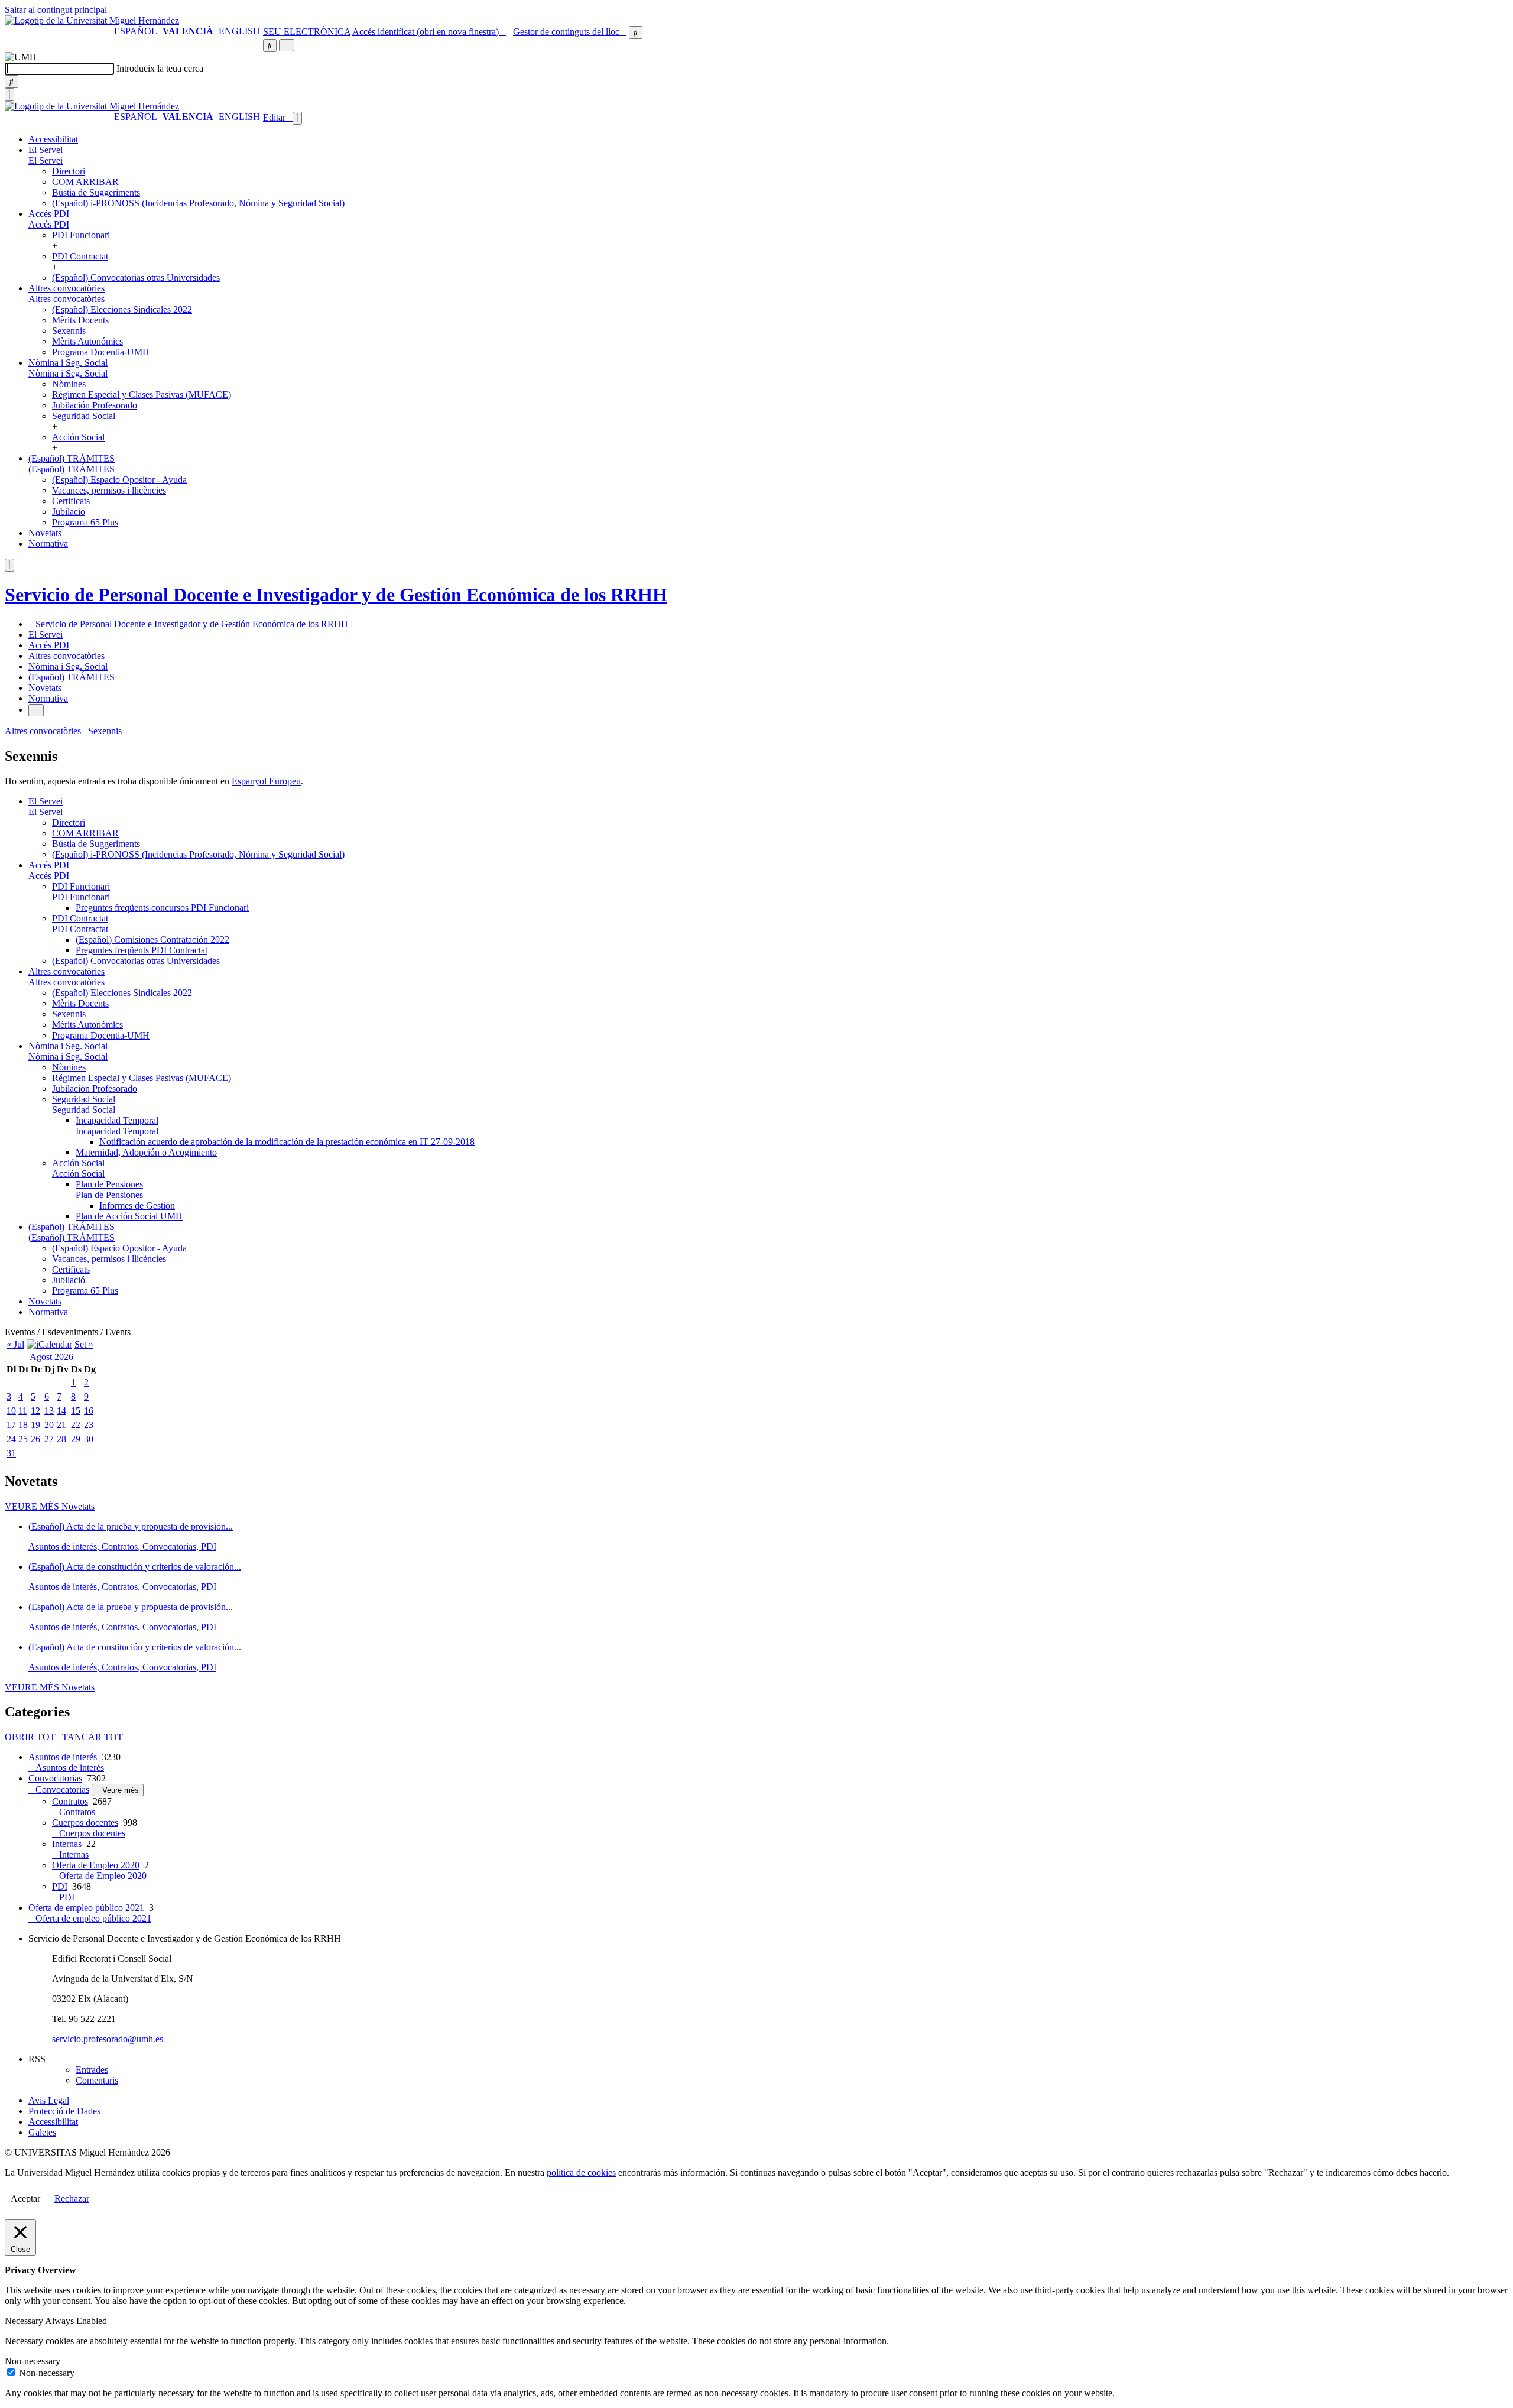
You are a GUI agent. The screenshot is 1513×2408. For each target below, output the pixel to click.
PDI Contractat (80, 256)
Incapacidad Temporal (117, 1120)
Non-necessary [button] (33, 2361)
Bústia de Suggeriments (96, 192)
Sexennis (69, 331)
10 (11, 1411)
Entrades (92, 2070)
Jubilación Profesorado (95, 405)
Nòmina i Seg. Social (68, 363)
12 (35, 1411)
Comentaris (97, 2080)
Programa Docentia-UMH (101, 352)
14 (61, 1411)
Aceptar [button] (25, 2198)
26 (35, 1439)
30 (89, 1439)
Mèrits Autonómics (87, 341)
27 (49, 1439)
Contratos (70, 1801)
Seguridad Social (84, 416)
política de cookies (581, 2172)
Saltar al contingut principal (56, 10)
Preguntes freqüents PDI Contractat (142, 950)
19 (35, 1425)
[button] (46, 160)
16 (89, 1411)
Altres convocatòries (66, 288)
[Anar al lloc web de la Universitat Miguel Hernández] (92, 20)
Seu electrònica (307, 32)
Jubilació (69, 512)
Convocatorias (55, 1778)
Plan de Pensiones (109, 1184)
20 (49, 1425)
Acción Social (78, 437)
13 (49, 1411)
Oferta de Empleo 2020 (96, 1865)
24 (11, 1439)
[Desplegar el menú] (287, 45)
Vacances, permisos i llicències (109, 490)
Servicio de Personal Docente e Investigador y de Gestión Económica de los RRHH (336, 595)
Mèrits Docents (80, 320)
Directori (69, 171)
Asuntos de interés (63, 1757)
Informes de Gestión (137, 1205)
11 (23, 1411)
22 (76, 1425)
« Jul (15, 1344)
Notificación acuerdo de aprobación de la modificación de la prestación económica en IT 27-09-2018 (287, 1142)
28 (61, 1439)
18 (23, 1425)
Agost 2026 (51, 1357)
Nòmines (69, 384)
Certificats (71, 501)
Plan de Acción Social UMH (129, 1216)
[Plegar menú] (297, 118)
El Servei (46, 150)
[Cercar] (12, 82)
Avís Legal (49, 2100)
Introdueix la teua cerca (160, 68)
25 (23, 1439)
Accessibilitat (53, 139)
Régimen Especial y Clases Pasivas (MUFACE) (142, 395)
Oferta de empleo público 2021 (86, 1908)
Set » (84, 1344)
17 (11, 1425)
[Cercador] (636, 33)
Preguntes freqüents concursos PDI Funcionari (162, 908)
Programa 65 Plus (85, 522)
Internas (67, 1844)
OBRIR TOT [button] (30, 1737)
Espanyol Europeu (266, 781)
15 (76, 1411)
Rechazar (72, 2198)
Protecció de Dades (64, 2111)
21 (61, 1425)
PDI (60, 1886)
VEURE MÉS (50, 1506)
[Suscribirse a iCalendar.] (49, 1344)
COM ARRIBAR (85, 182)
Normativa (48, 543)
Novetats (45, 533)
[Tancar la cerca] (9, 95)
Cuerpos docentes (85, 1823)
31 (11, 1453)
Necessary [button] (25, 2321)
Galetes (42, 2132)
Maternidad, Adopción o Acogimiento (146, 1152)
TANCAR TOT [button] (92, 1737)
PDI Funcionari (81, 235)
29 (76, 1439)
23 (89, 1425)
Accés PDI (49, 214)
